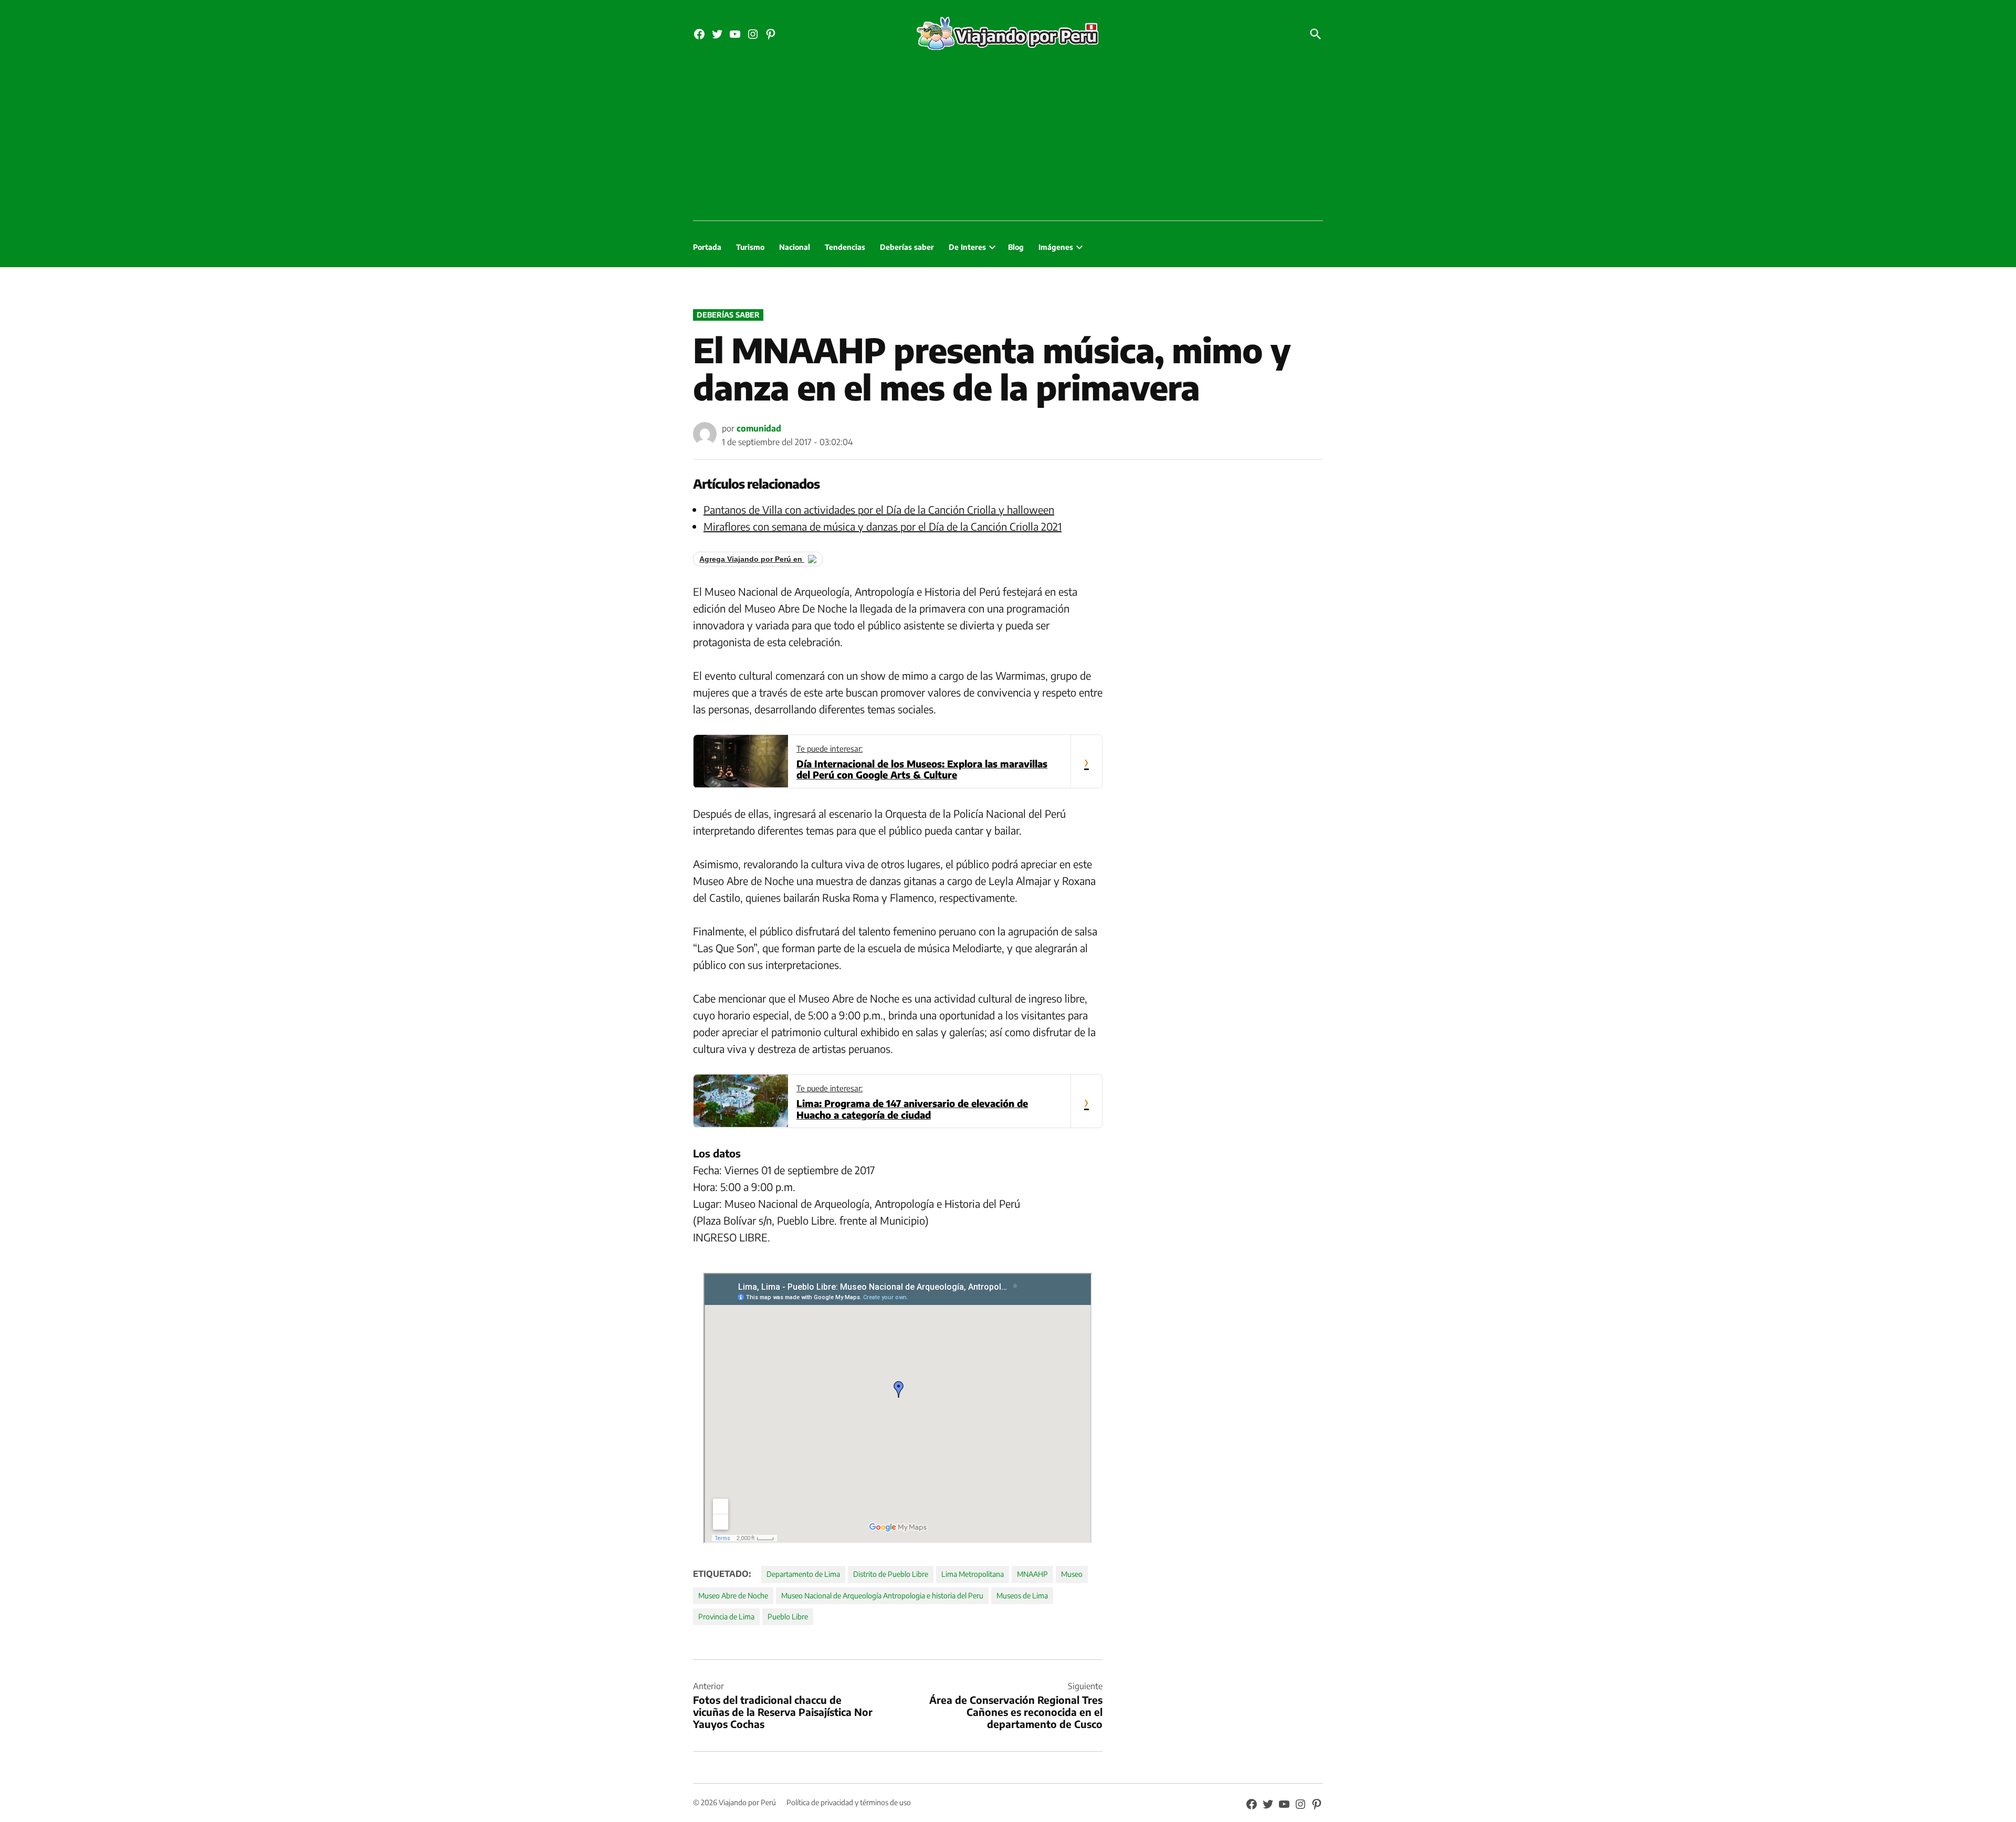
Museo (1072, 1574)
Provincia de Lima (726, 1616)
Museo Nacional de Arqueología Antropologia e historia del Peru (882, 1595)
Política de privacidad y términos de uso (849, 1802)
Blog (1016, 247)
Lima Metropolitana (973, 1574)
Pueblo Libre (788, 1616)
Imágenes (1056, 247)
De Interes (967, 247)
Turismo (750, 247)
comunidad (759, 428)
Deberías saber (907, 247)
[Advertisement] (1008, 142)
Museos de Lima (1022, 1595)
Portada (707, 247)
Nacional (795, 247)
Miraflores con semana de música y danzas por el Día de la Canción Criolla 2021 (883, 526)
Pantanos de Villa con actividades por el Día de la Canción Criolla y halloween (879, 509)
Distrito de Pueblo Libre (891, 1574)
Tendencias (845, 247)
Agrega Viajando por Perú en (752, 559)
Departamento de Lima (803, 1574)
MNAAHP (1032, 1574)
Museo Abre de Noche (733, 1595)
